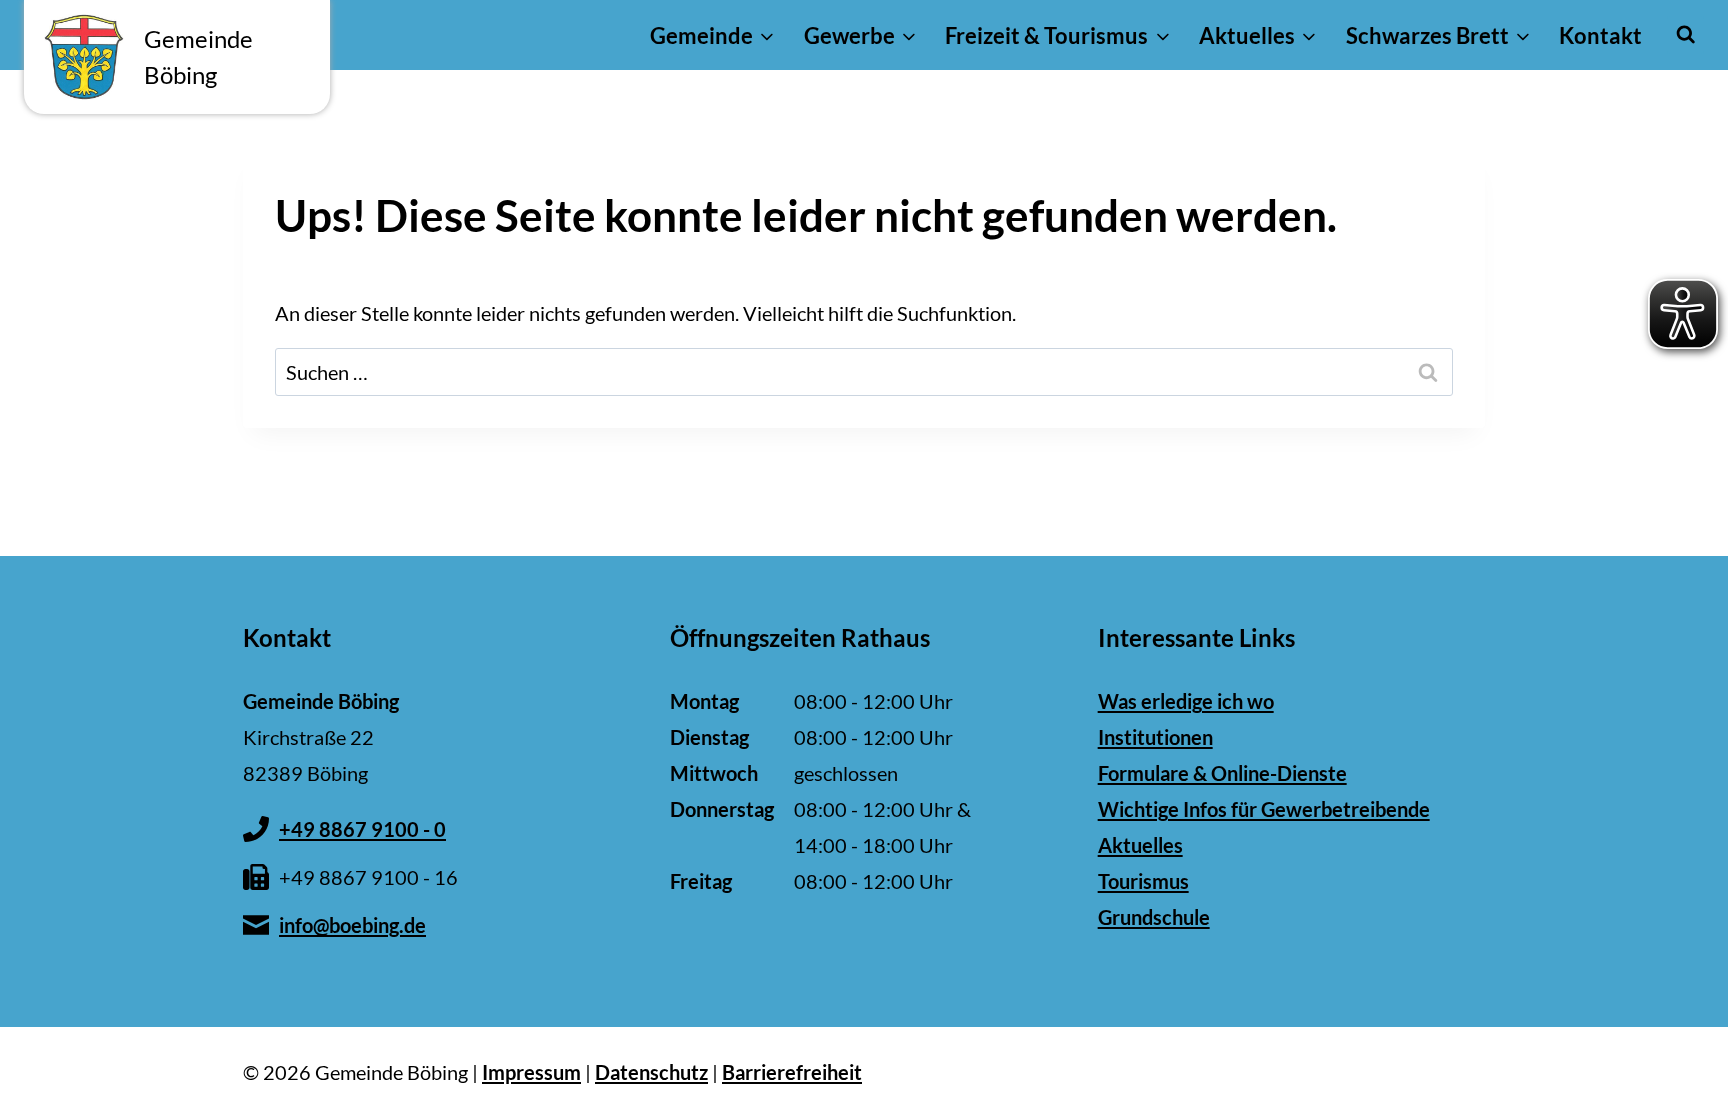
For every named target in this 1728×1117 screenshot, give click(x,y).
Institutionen (1155, 737)
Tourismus (1143, 881)
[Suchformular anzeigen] (1685, 34)
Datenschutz (651, 1072)
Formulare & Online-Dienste (1222, 773)
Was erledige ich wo (1186, 701)
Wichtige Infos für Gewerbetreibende (1264, 809)
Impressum (531, 1072)
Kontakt (1600, 35)
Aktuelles (1140, 845)
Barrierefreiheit (792, 1072)
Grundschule (1154, 917)
